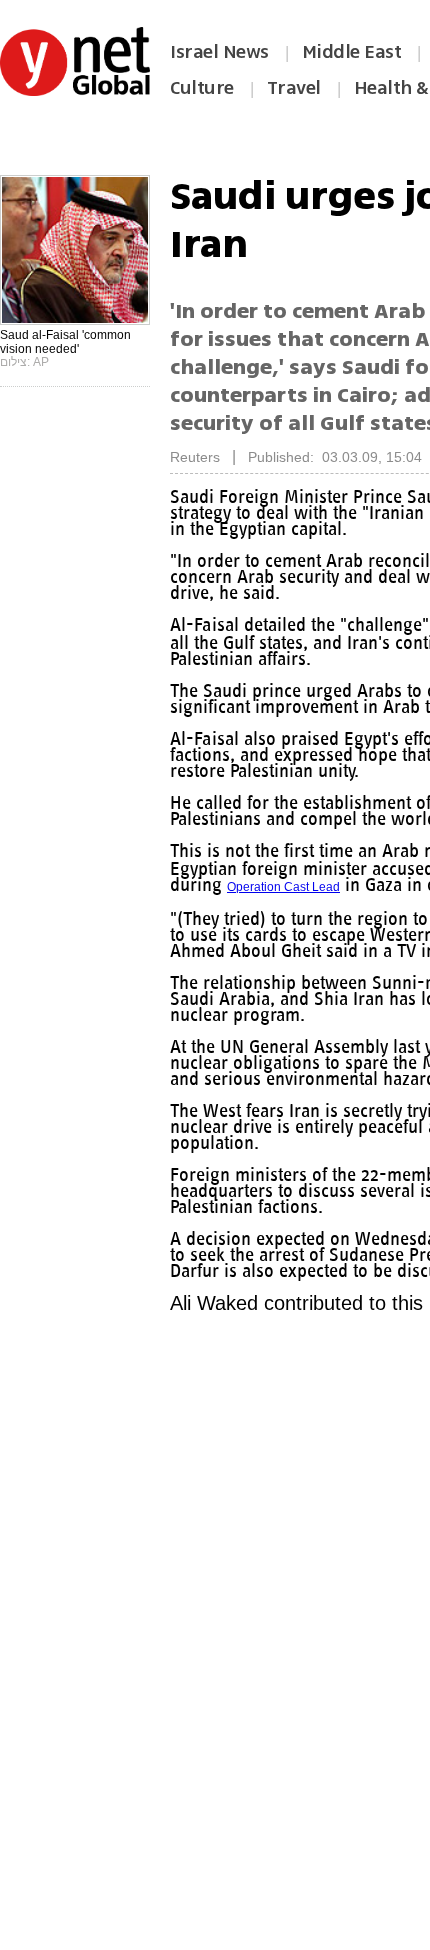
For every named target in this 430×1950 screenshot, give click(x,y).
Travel (294, 88)
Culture (202, 88)
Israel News (219, 52)
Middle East (352, 52)
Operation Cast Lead (371, 903)
